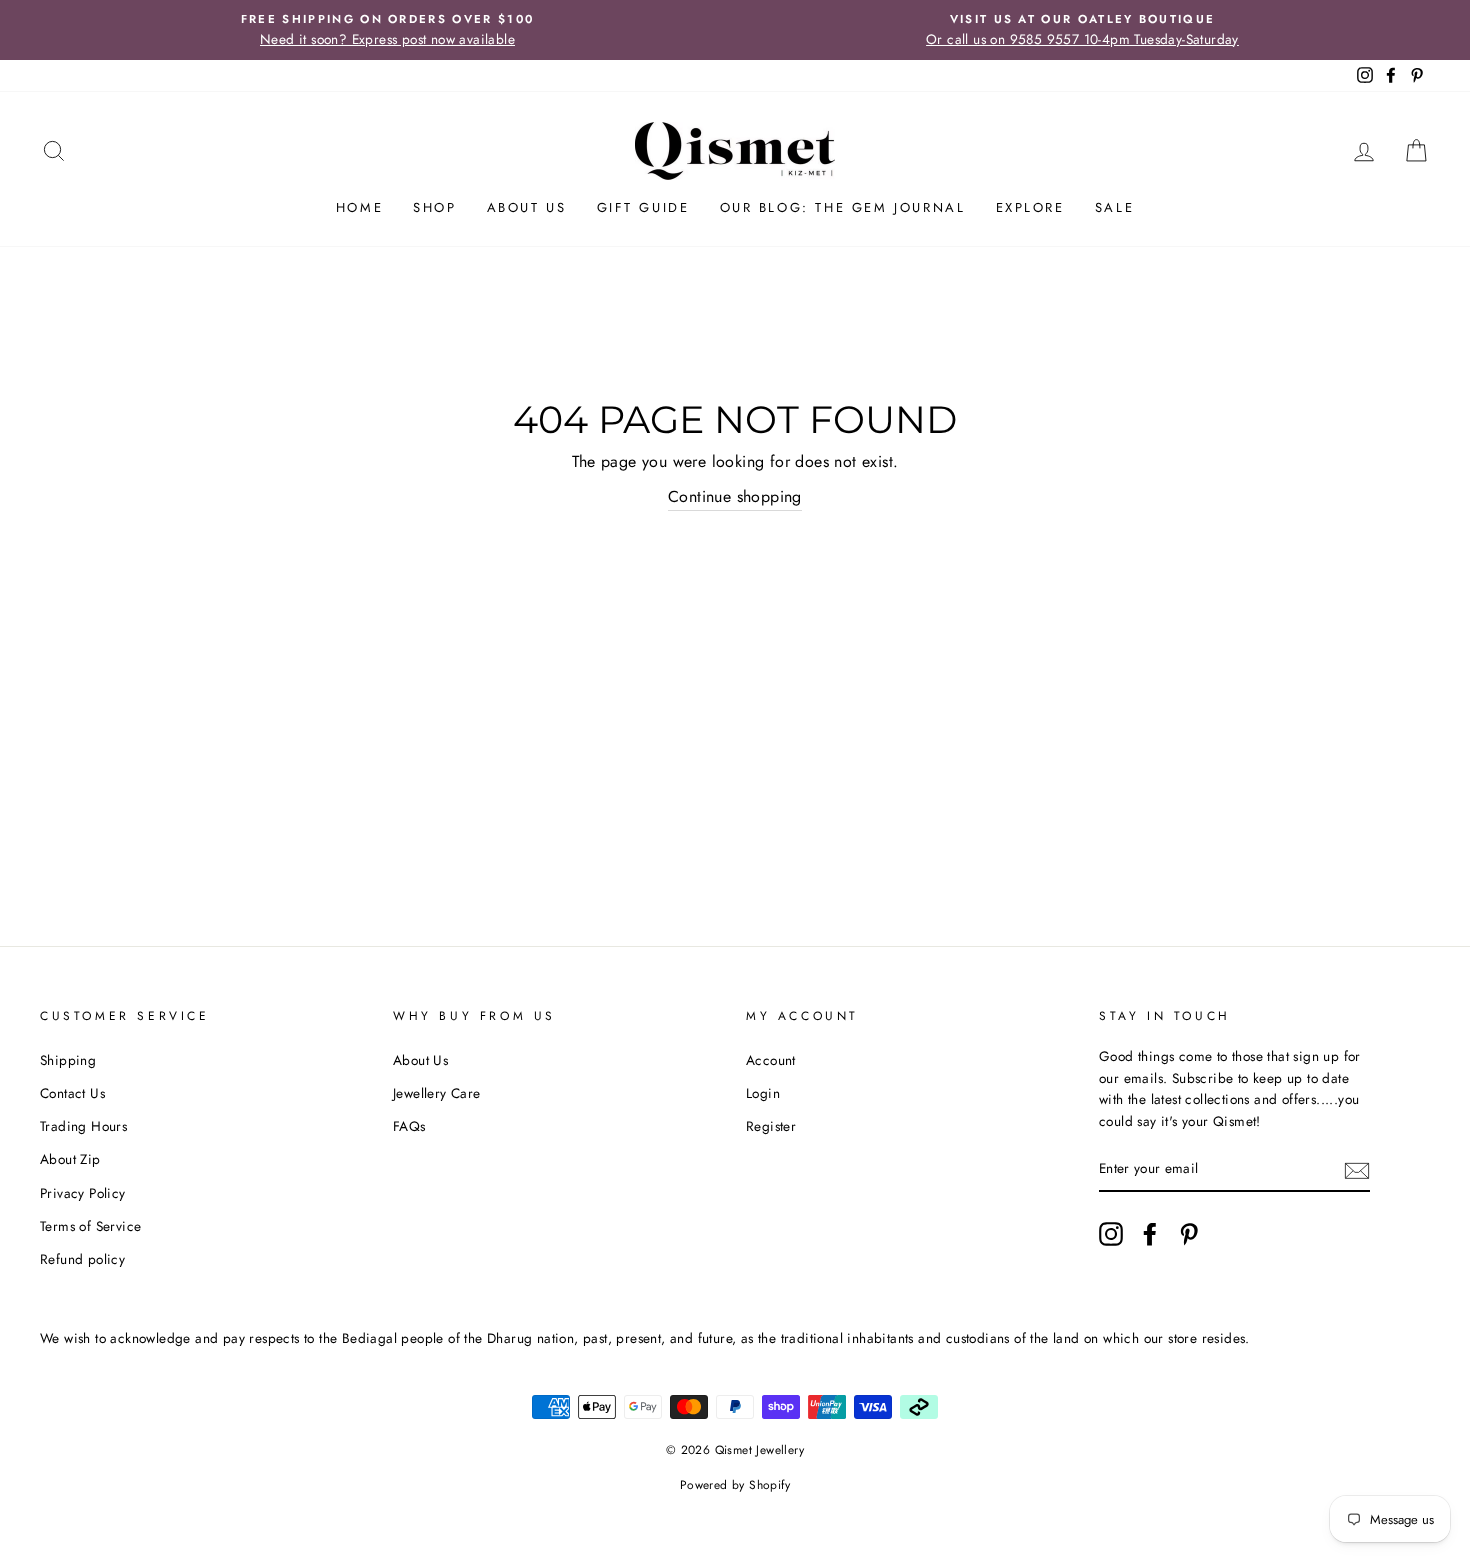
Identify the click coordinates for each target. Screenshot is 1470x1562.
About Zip (70, 1159)
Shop (434, 207)
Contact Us (72, 1093)
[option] (387, 30)
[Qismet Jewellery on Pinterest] (1189, 1234)
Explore (1030, 207)
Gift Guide (643, 207)
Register (771, 1126)
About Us (527, 207)
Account (771, 1060)
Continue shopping (735, 496)
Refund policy (82, 1259)
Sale (1114, 207)
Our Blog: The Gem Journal (843, 207)
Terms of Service (90, 1226)
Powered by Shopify (735, 1485)
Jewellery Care (437, 1093)
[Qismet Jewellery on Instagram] (1111, 1234)
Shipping (68, 1060)
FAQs (409, 1126)
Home (359, 207)
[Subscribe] (1357, 1170)
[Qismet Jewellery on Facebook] (1150, 1234)
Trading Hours (83, 1126)
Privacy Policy (83, 1193)
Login (763, 1093)
